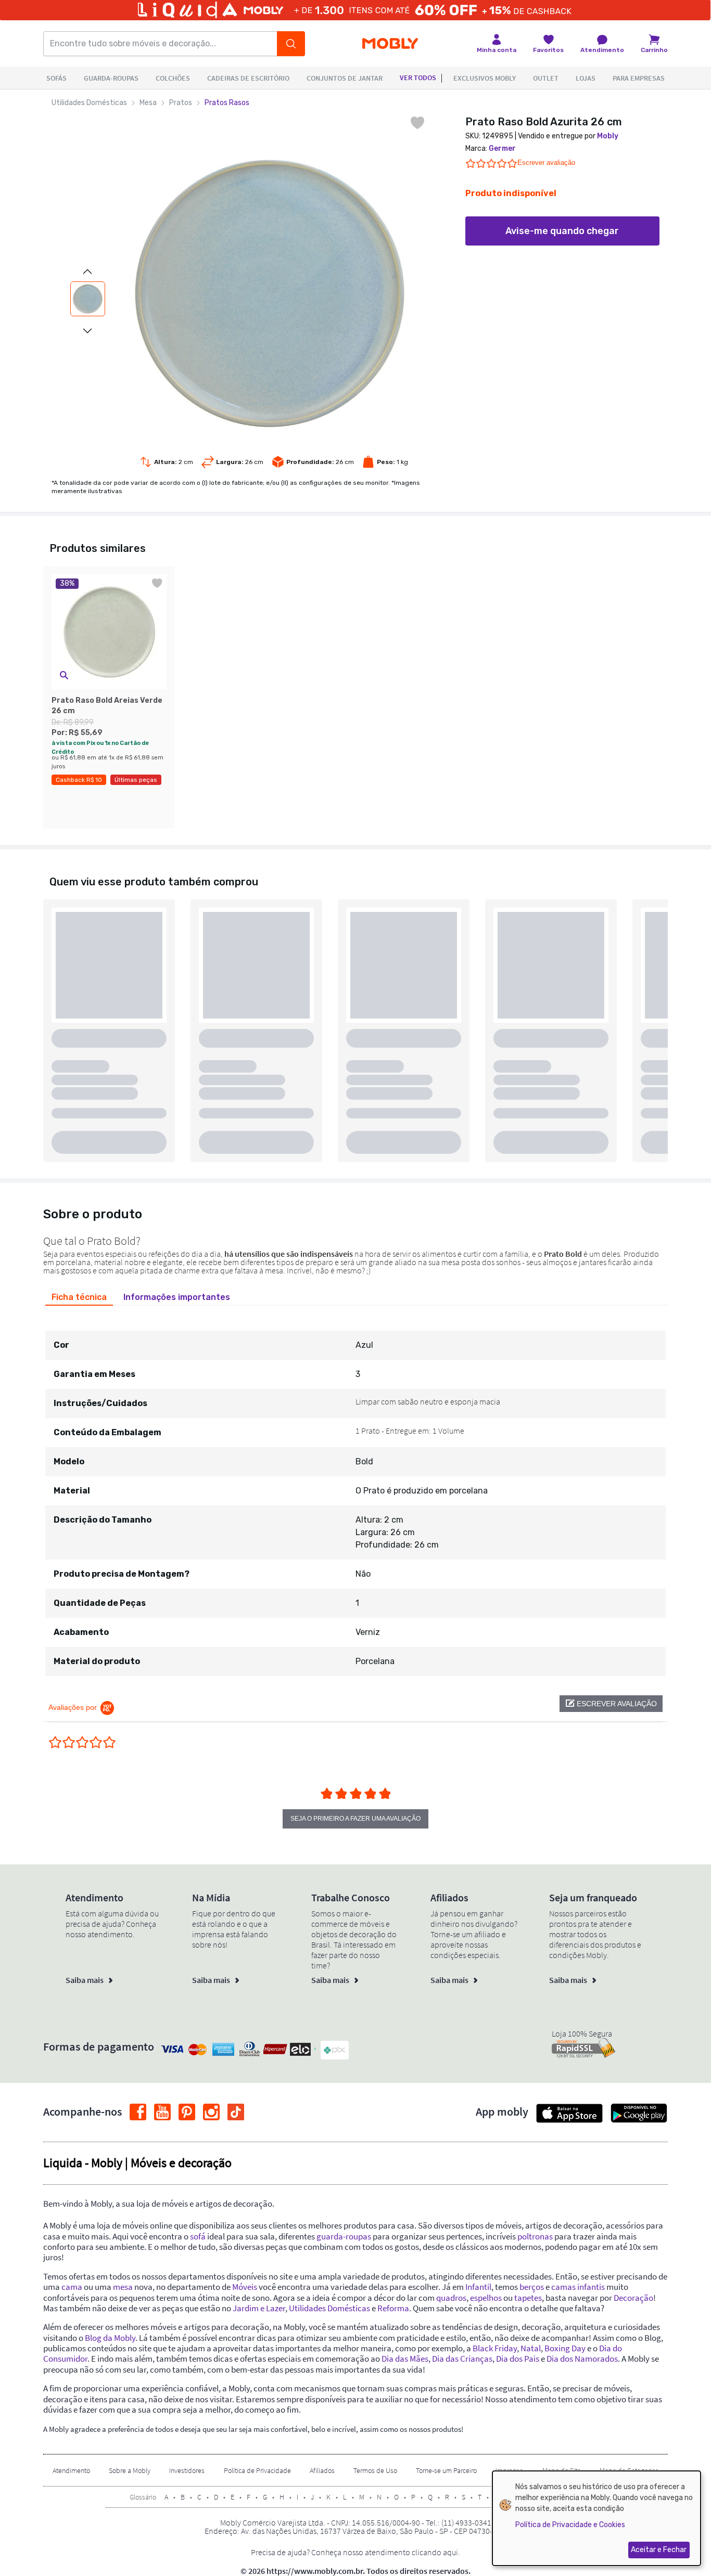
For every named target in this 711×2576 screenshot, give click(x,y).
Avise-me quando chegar (562, 231)
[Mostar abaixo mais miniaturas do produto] (87, 331)
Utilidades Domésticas (89, 103)
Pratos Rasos (227, 103)
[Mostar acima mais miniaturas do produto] (87, 272)
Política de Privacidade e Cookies (570, 2525)
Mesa (148, 103)
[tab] (79, 1297)
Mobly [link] (608, 136)
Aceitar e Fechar (659, 2550)
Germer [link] (502, 149)
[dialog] (596, 2518)
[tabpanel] (355, 1494)
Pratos (181, 103)
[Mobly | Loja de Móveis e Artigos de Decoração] (390, 44)
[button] (64, 675)
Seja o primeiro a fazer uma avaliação (355, 1819)
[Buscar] (291, 44)
